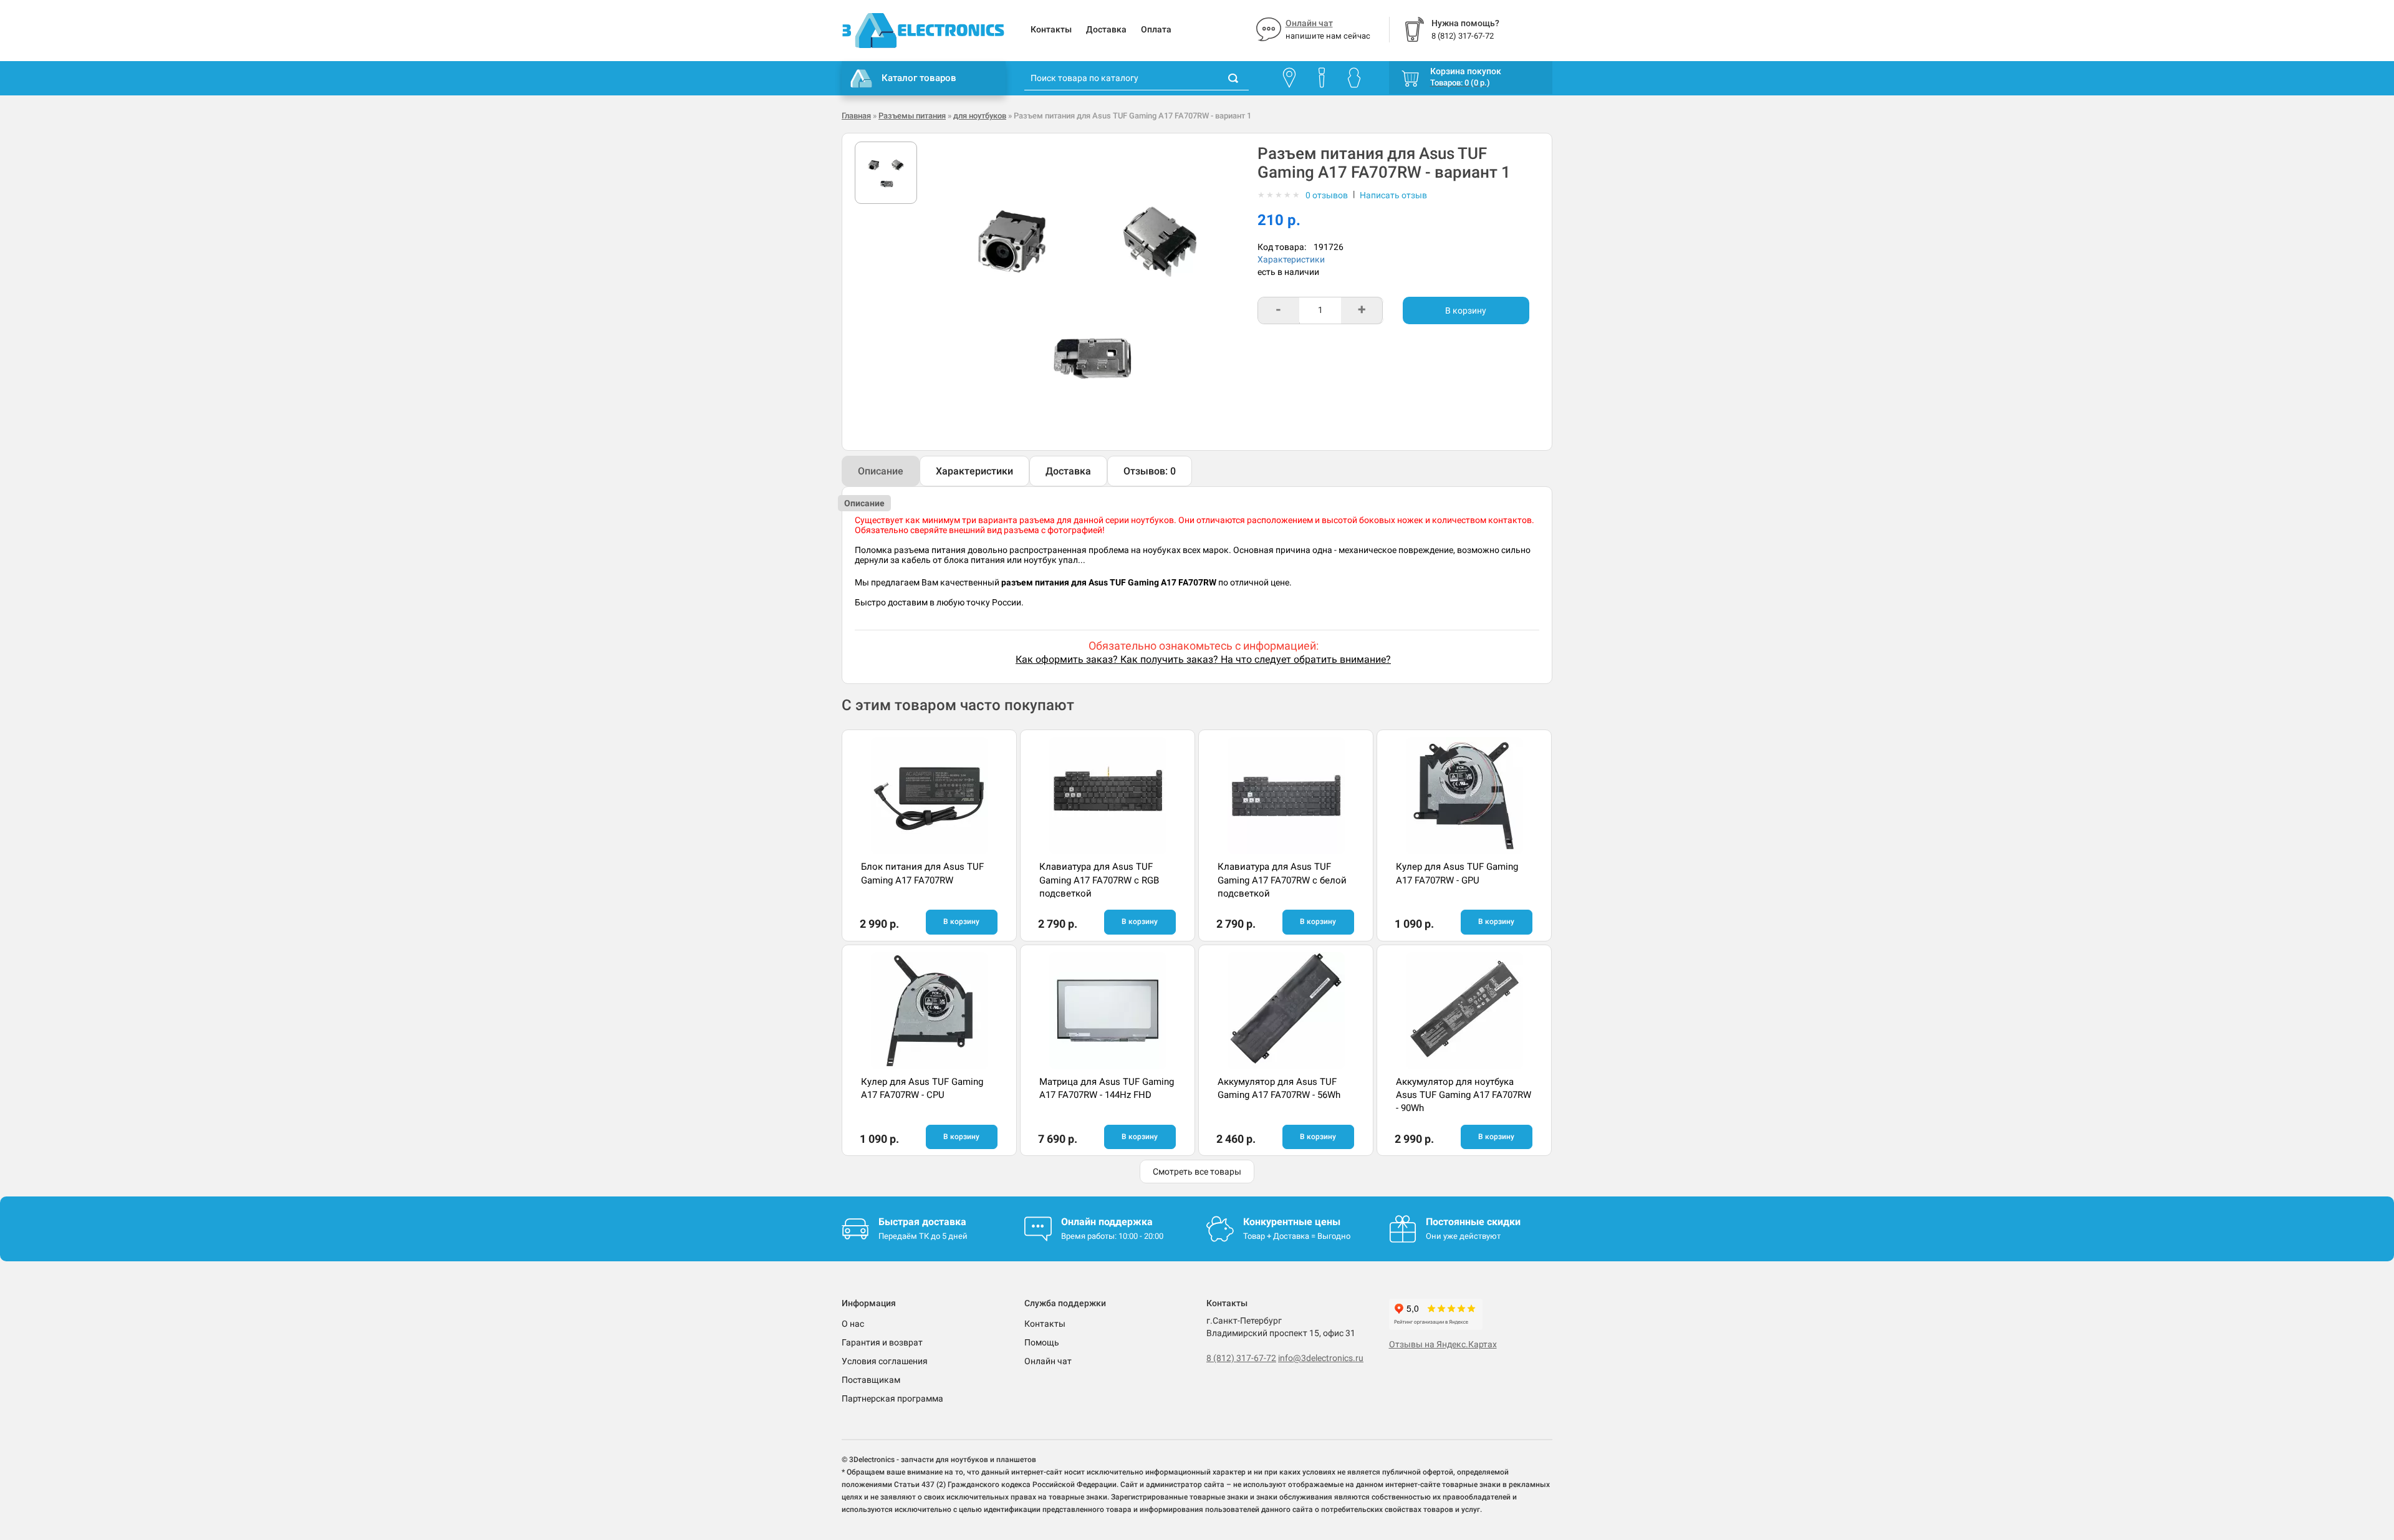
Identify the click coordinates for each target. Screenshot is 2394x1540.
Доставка (1106, 29)
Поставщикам (871, 1380)
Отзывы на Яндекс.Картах (1443, 1344)
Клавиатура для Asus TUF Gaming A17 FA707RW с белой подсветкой (1282, 880)
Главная (856, 116)
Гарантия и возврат (882, 1342)
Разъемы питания (912, 116)
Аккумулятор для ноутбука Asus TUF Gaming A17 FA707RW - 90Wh (1464, 1095)
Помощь (1042, 1342)
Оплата (1156, 29)
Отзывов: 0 (1150, 471)
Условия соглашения (885, 1361)
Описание (881, 471)
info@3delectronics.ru (1321, 1358)
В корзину (1466, 310)
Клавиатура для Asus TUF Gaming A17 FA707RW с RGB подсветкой (1099, 880)
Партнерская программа (892, 1398)
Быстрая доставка (922, 1222)
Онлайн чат (1309, 23)
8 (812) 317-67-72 (1241, 1358)
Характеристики (1291, 259)
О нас (853, 1324)
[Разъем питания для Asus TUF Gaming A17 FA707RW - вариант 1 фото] (886, 173)
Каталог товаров (919, 78)
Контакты (1051, 29)
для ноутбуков (980, 116)
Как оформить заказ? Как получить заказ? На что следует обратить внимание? (1203, 659)
